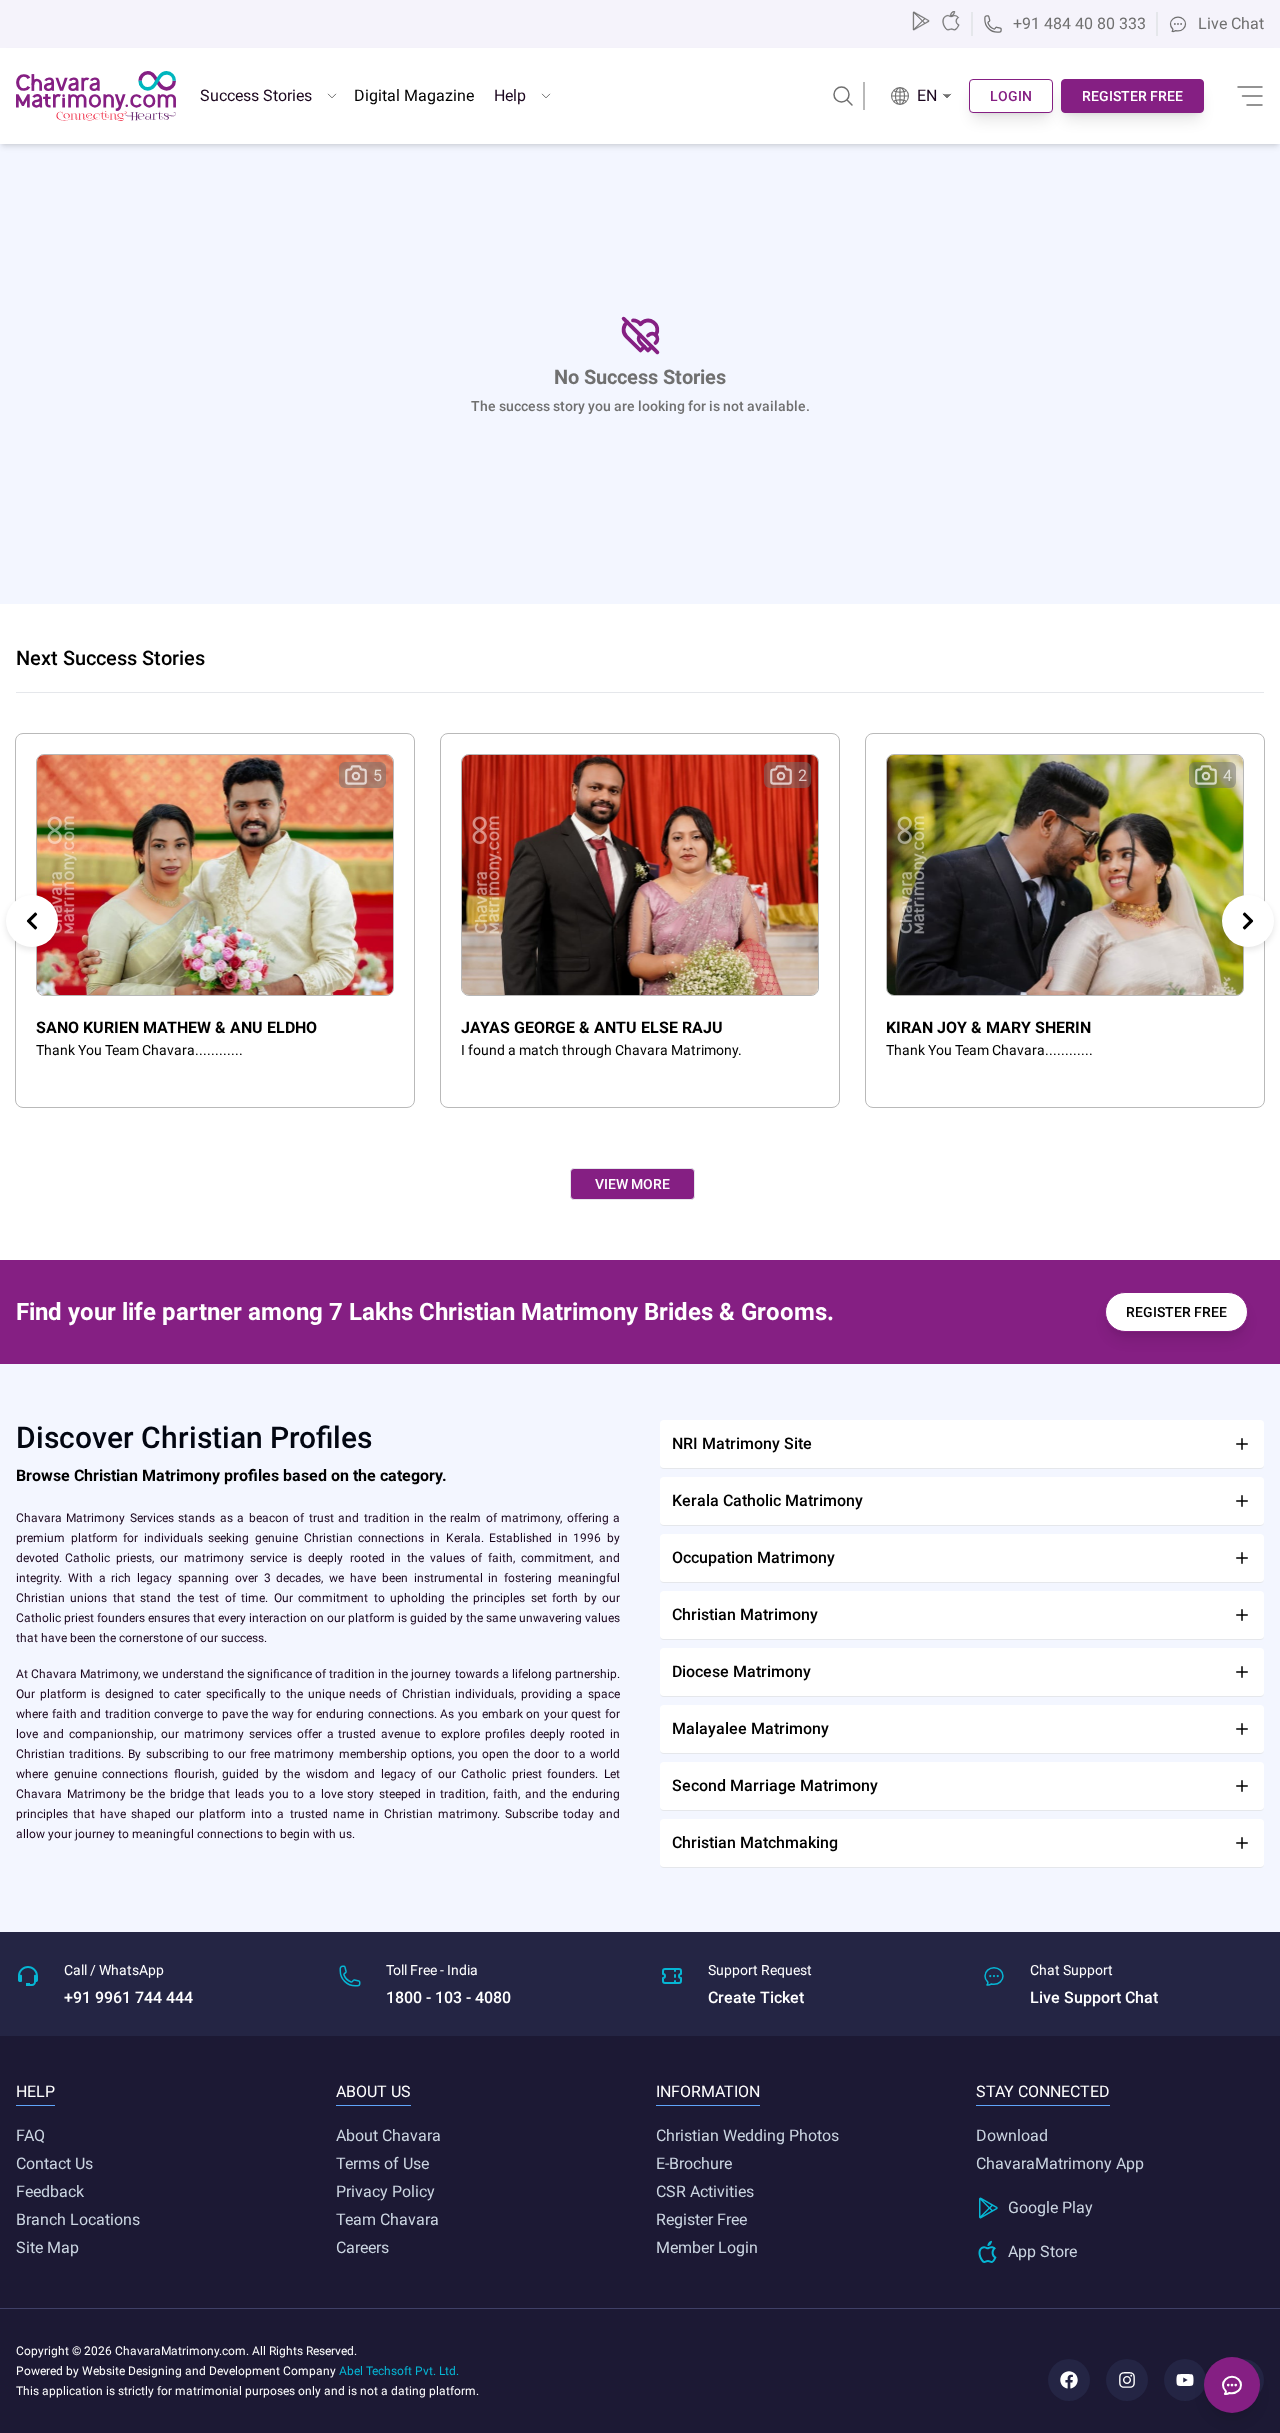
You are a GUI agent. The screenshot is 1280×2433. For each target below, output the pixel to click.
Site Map (47, 2247)
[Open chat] (1232, 2385)
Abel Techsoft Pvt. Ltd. (399, 2371)
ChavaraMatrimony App (1060, 2163)
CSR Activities (705, 2191)
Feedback (50, 2191)
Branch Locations (78, 2219)
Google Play (1050, 2207)
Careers (362, 2247)
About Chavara (388, 2135)
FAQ (30, 2135)
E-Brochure (694, 2163)
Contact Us (54, 2163)
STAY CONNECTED (1043, 2091)
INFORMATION (708, 2091)
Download (1012, 2135)
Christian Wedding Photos (747, 2135)
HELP (35, 2091)
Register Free (701, 2219)
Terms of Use (382, 2163)
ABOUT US (373, 2091)
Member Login (707, 2247)
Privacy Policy (385, 2191)
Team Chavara (387, 2219)
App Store (1042, 2251)
